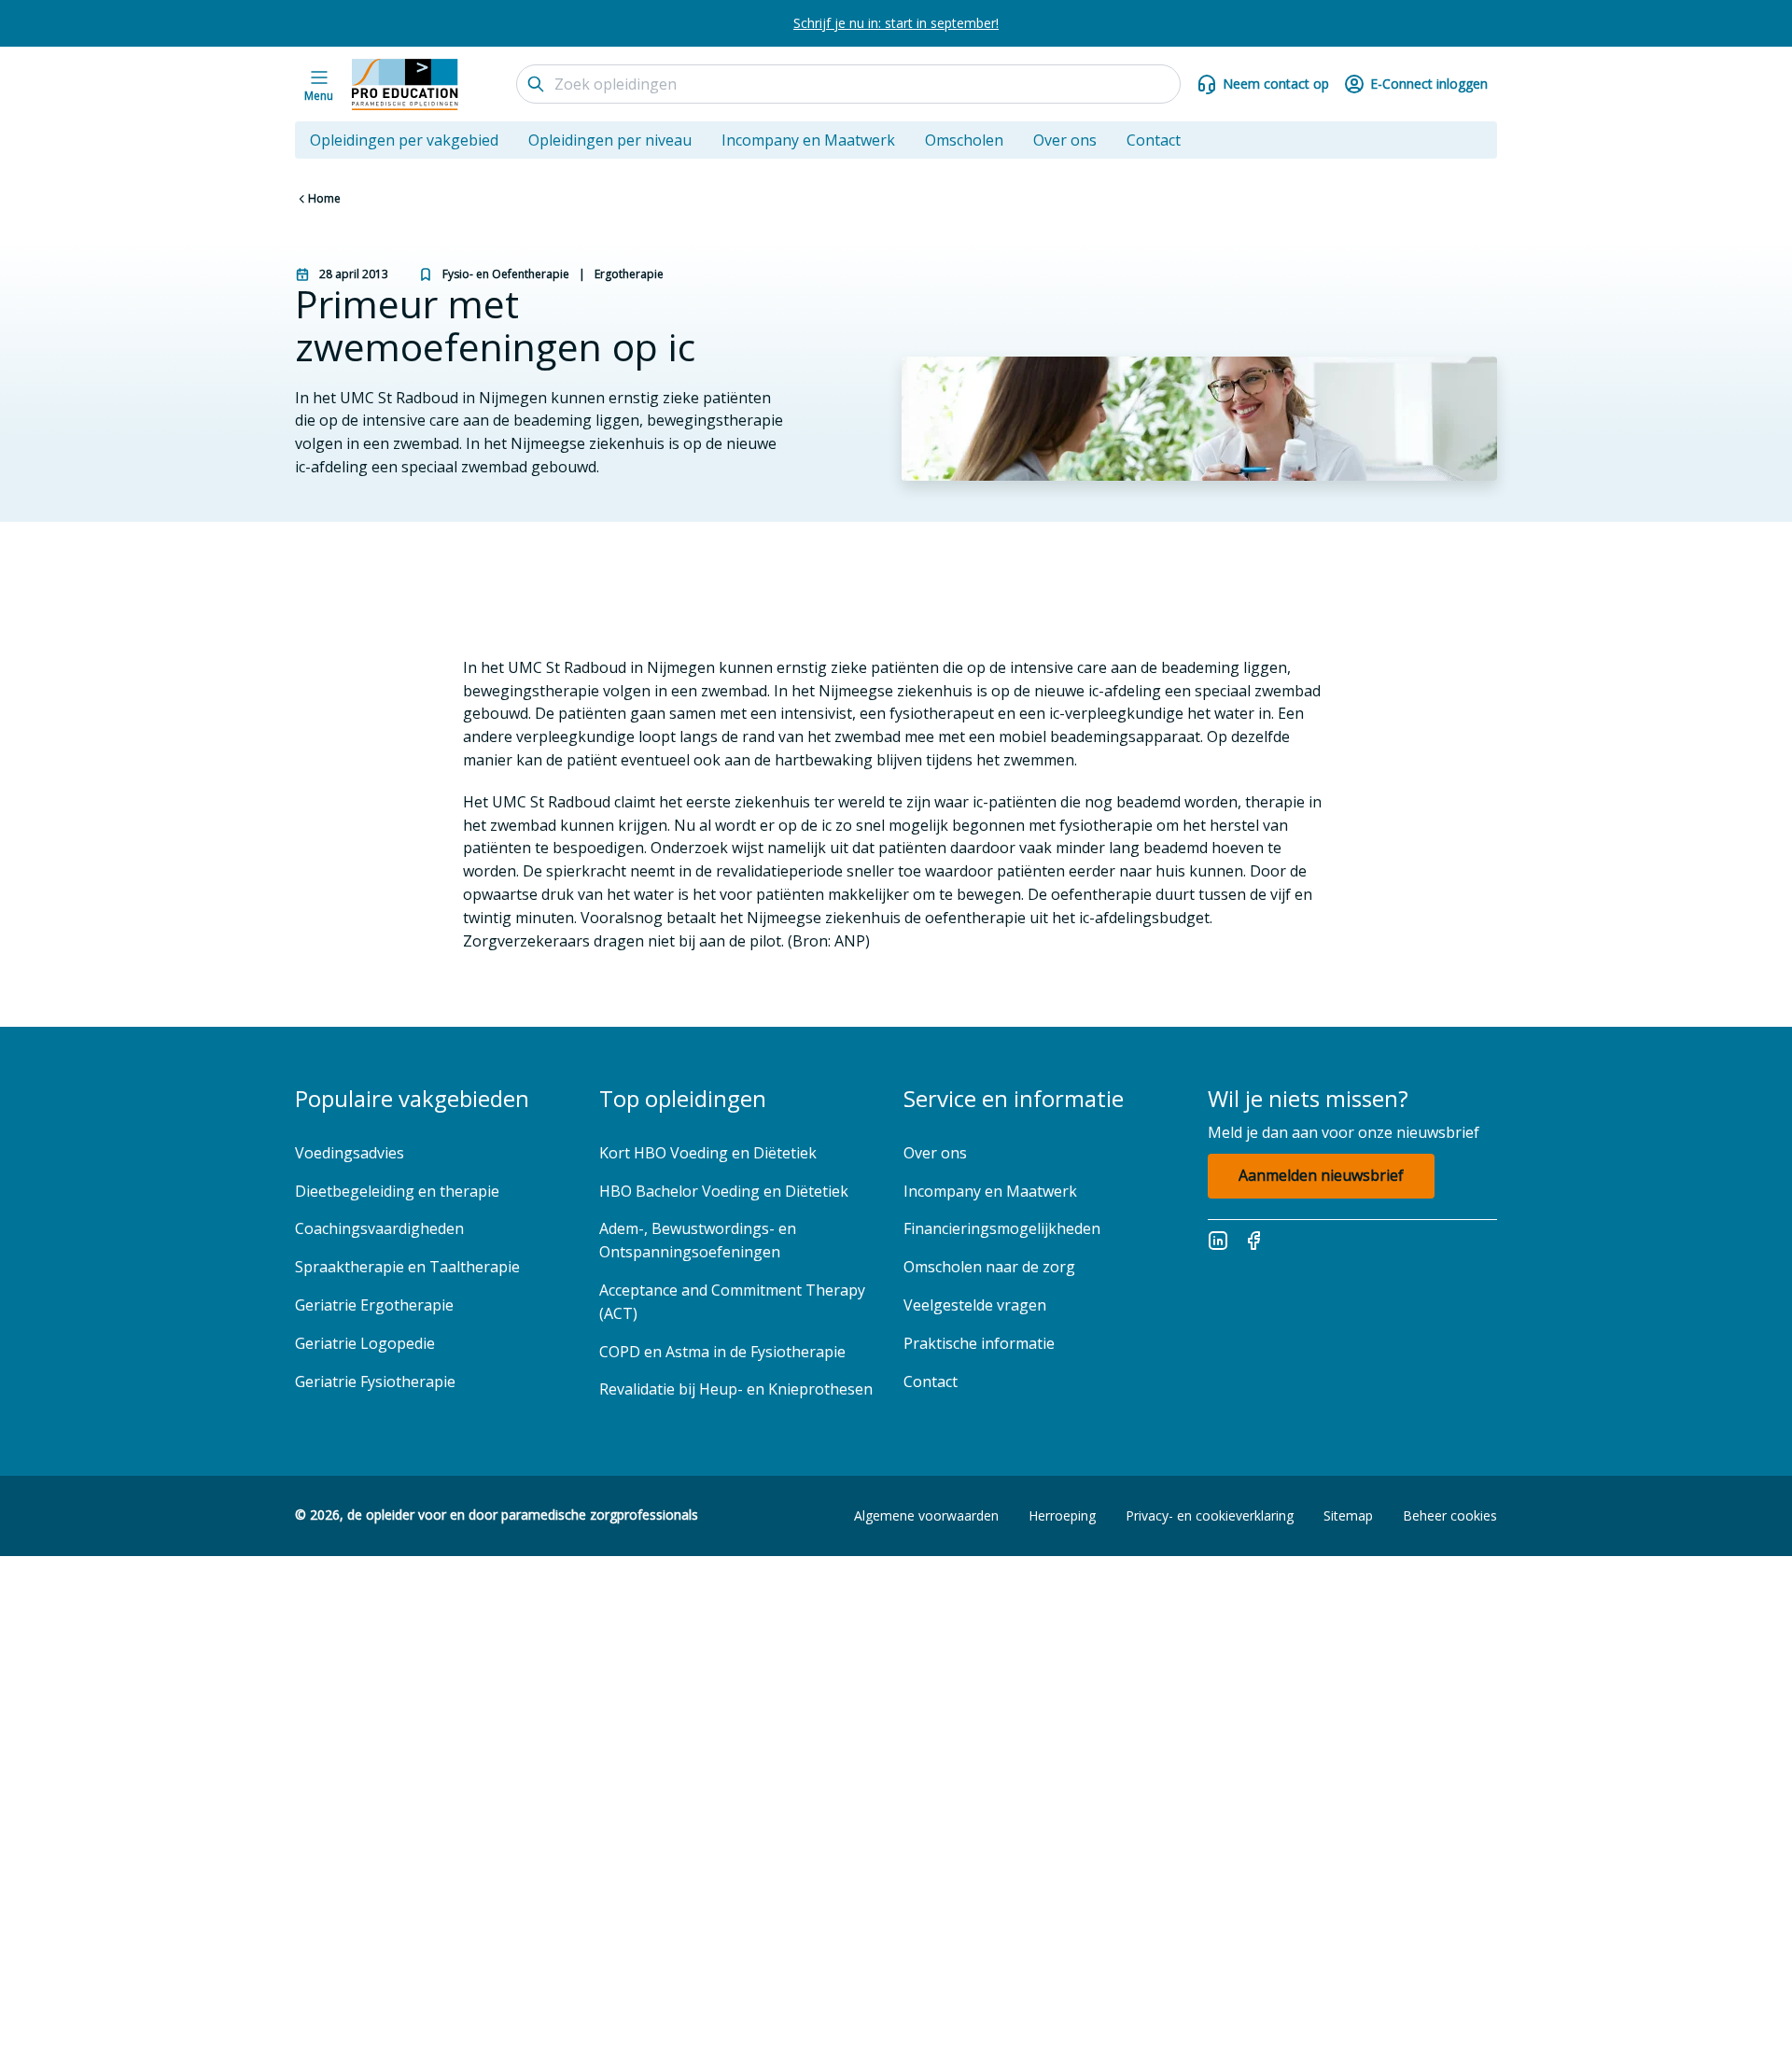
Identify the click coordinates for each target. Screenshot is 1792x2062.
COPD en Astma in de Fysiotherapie (722, 1352)
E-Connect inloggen (1429, 84)
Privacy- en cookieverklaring (1210, 1515)
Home (324, 198)
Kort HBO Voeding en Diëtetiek (708, 1153)
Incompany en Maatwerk (808, 140)
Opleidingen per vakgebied (404, 140)
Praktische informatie (979, 1343)
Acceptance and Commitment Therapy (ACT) (732, 1302)
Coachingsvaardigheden (379, 1228)
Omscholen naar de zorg (989, 1267)
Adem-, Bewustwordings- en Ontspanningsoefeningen (698, 1240)
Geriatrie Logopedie (365, 1343)
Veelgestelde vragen (977, 1305)
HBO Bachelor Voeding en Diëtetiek (724, 1191)
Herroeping (1062, 1515)
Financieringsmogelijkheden (1002, 1228)
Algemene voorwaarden (926, 1515)
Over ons (1065, 140)
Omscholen (964, 140)
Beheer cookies (1450, 1515)
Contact (1154, 140)
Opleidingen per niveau (610, 140)
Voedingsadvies (350, 1153)
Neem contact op (1276, 84)
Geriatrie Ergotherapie (374, 1305)
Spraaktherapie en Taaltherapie (407, 1267)
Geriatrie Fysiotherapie (375, 1382)
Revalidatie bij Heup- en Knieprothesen (736, 1389)
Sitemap (1348, 1515)
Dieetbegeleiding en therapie (397, 1191)
